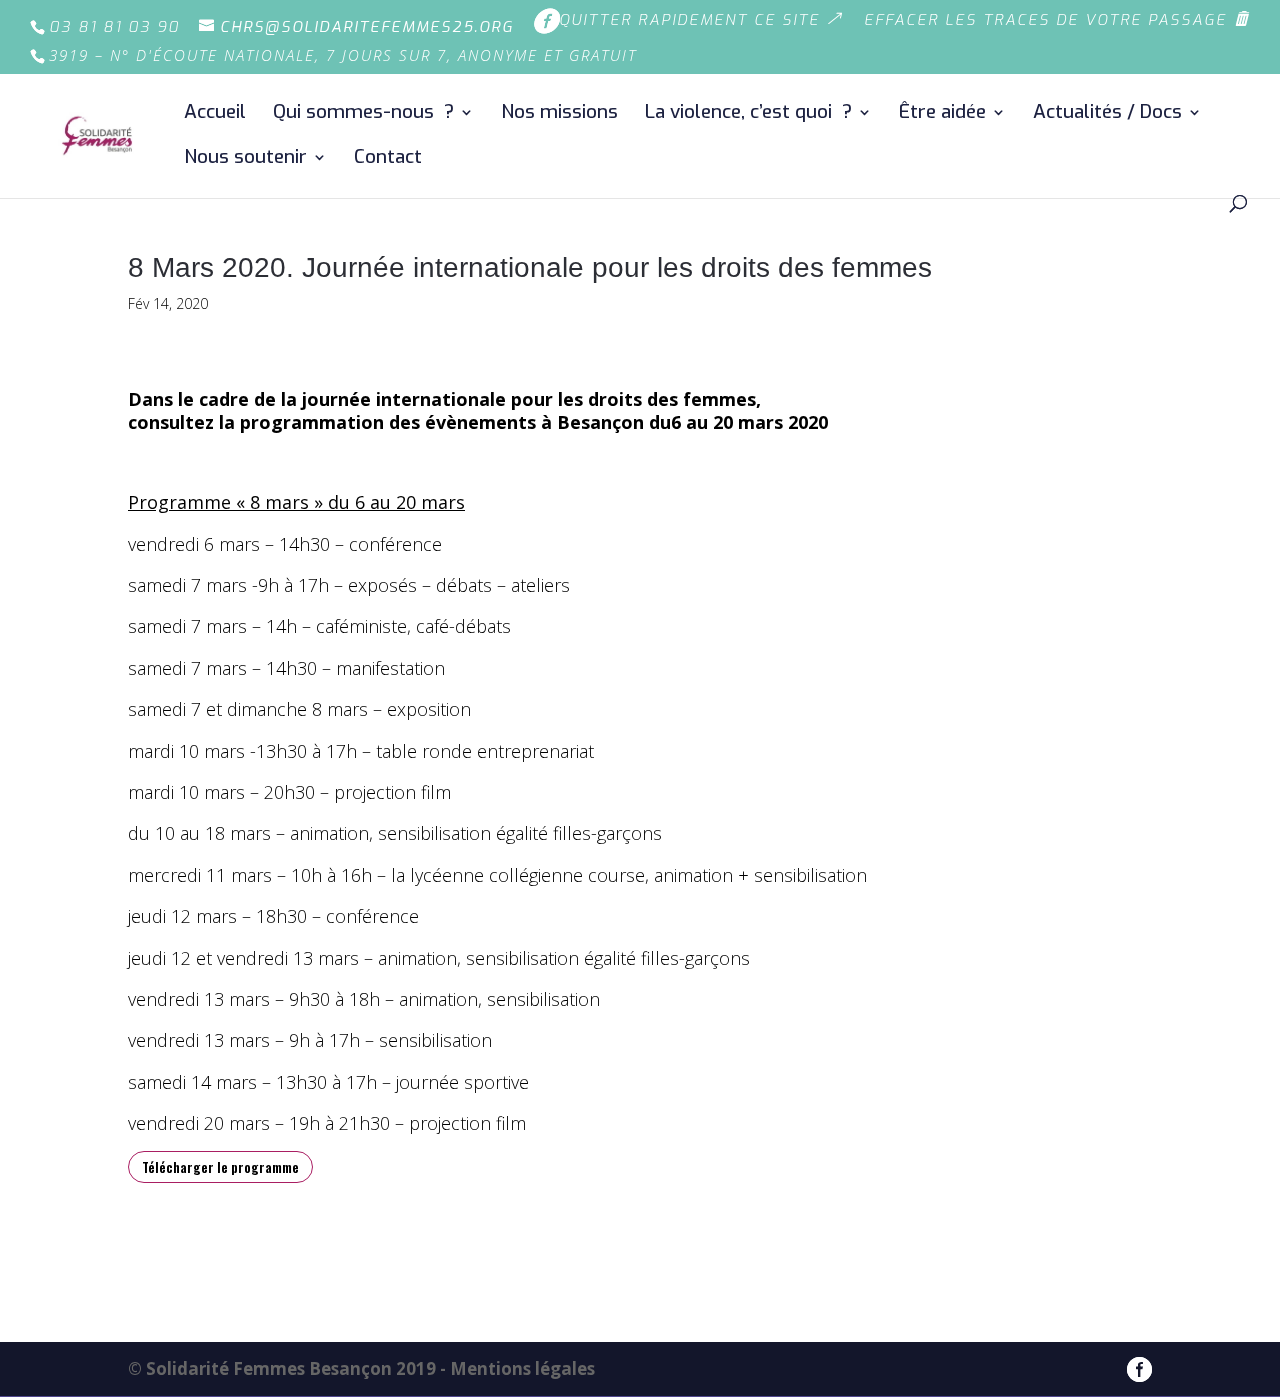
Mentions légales (522, 1368)
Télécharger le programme (220, 1167)
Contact (388, 159)
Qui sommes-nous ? (363, 114)
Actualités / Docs (1107, 114)
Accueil (215, 114)
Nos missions (559, 114)
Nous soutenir (245, 159)
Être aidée (942, 114)
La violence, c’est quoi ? (748, 114)
